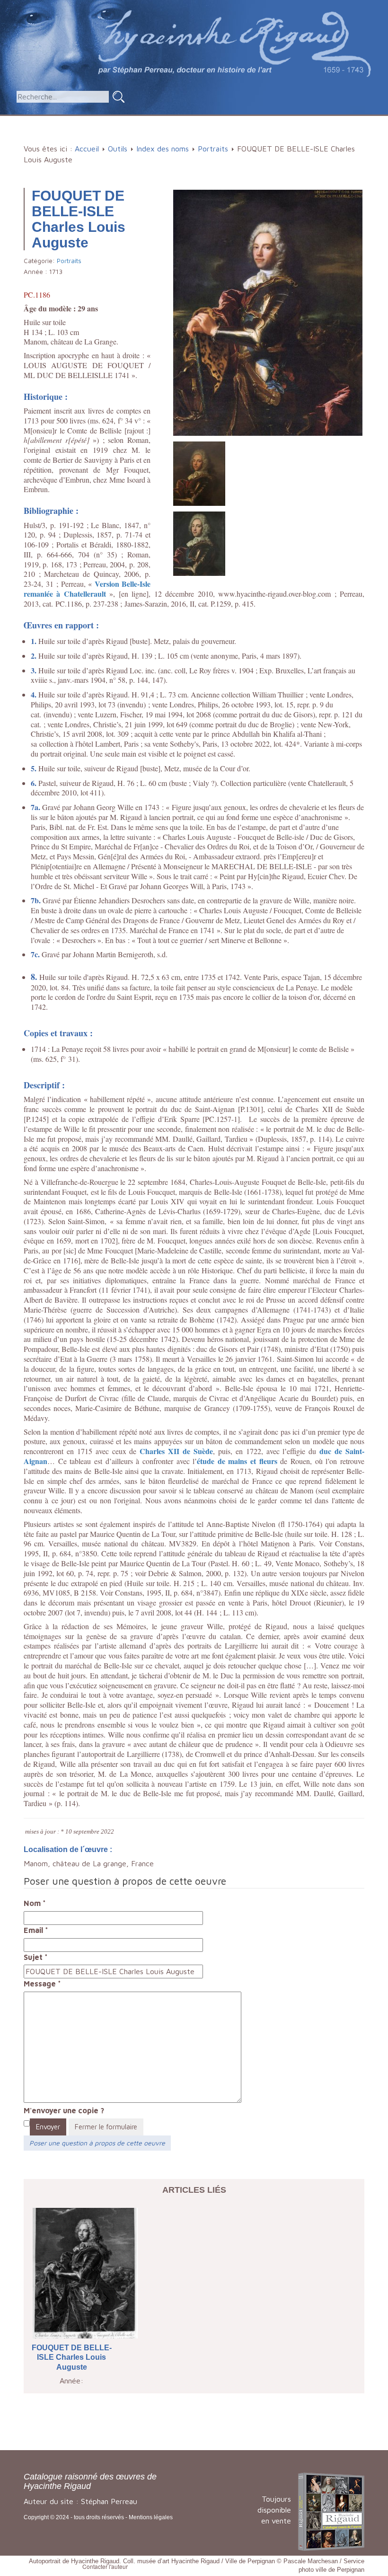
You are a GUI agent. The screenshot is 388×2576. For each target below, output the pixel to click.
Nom (35, 1903)
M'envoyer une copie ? (64, 2110)
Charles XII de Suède (176, 1451)
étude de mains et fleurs (237, 1461)
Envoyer (48, 2127)
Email (36, 1930)
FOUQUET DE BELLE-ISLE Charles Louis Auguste (72, 2358)
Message (42, 1984)
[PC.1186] (268, 312)
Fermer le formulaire (106, 2127)
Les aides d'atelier (217, 120)
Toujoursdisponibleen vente (274, 2510)
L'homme (147, 120)
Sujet (36, 1957)
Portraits (213, 149)
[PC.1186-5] (199, 473)
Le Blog (197, 136)
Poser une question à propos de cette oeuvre (97, 2143)
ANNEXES (330, 120)
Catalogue (92, 120)
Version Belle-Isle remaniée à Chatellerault (87, 589)
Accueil (47, 120)
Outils (281, 120)
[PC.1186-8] (199, 543)
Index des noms (163, 149)
